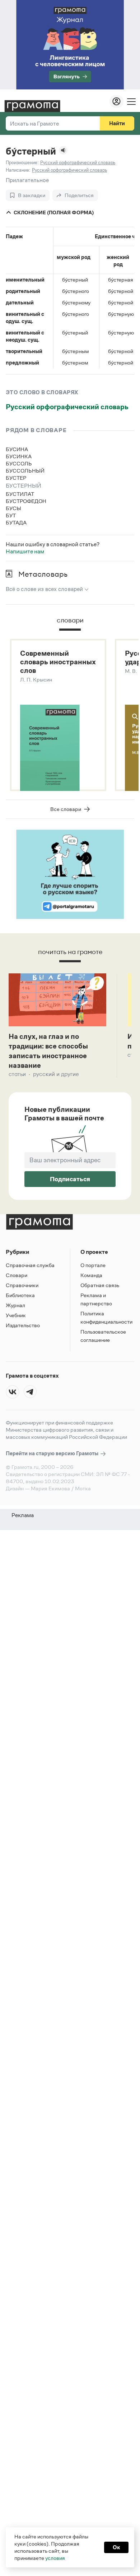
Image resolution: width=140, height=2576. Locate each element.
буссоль (19, 463)
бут (11, 515)
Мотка (83, 1488)
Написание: (18, 170)
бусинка (19, 456)
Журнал (15, 1305)
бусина (17, 449)
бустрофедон (26, 501)
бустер (16, 478)
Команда (91, 1275)
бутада (16, 522)
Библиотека (20, 1295)
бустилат (20, 494)
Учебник (16, 1315)
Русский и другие (56, 1074)
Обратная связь (100, 1285)
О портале (93, 1265)
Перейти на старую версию (53, 1453)
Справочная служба (30, 1265)
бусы (13, 508)
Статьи (17, 1074)
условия (55, 2558)
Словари (17, 1275)
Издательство (23, 1325)
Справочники (22, 1285)
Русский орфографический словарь (67, 407)
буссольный (25, 471)
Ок (116, 2547)
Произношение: (22, 163)
